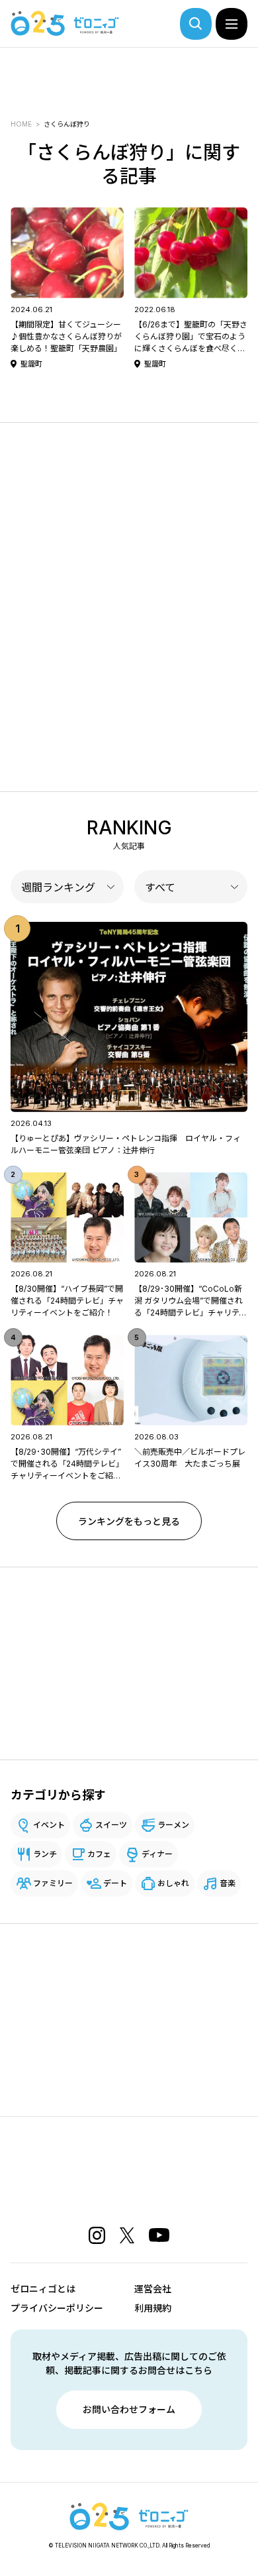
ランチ (45, 1854)
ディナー (157, 1854)
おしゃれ (173, 1883)
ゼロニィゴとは (43, 2289)
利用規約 (153, 2308)
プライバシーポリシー (57, 2308)
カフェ (99, 1854)
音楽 (228, 1883)
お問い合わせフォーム (129, 2409)
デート (115, 1883)
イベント (49, 1825)
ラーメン (173, 1825)
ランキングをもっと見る (129, 1521)
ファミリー (53, 1883)
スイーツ (111, 1825)
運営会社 (153, 2289)
